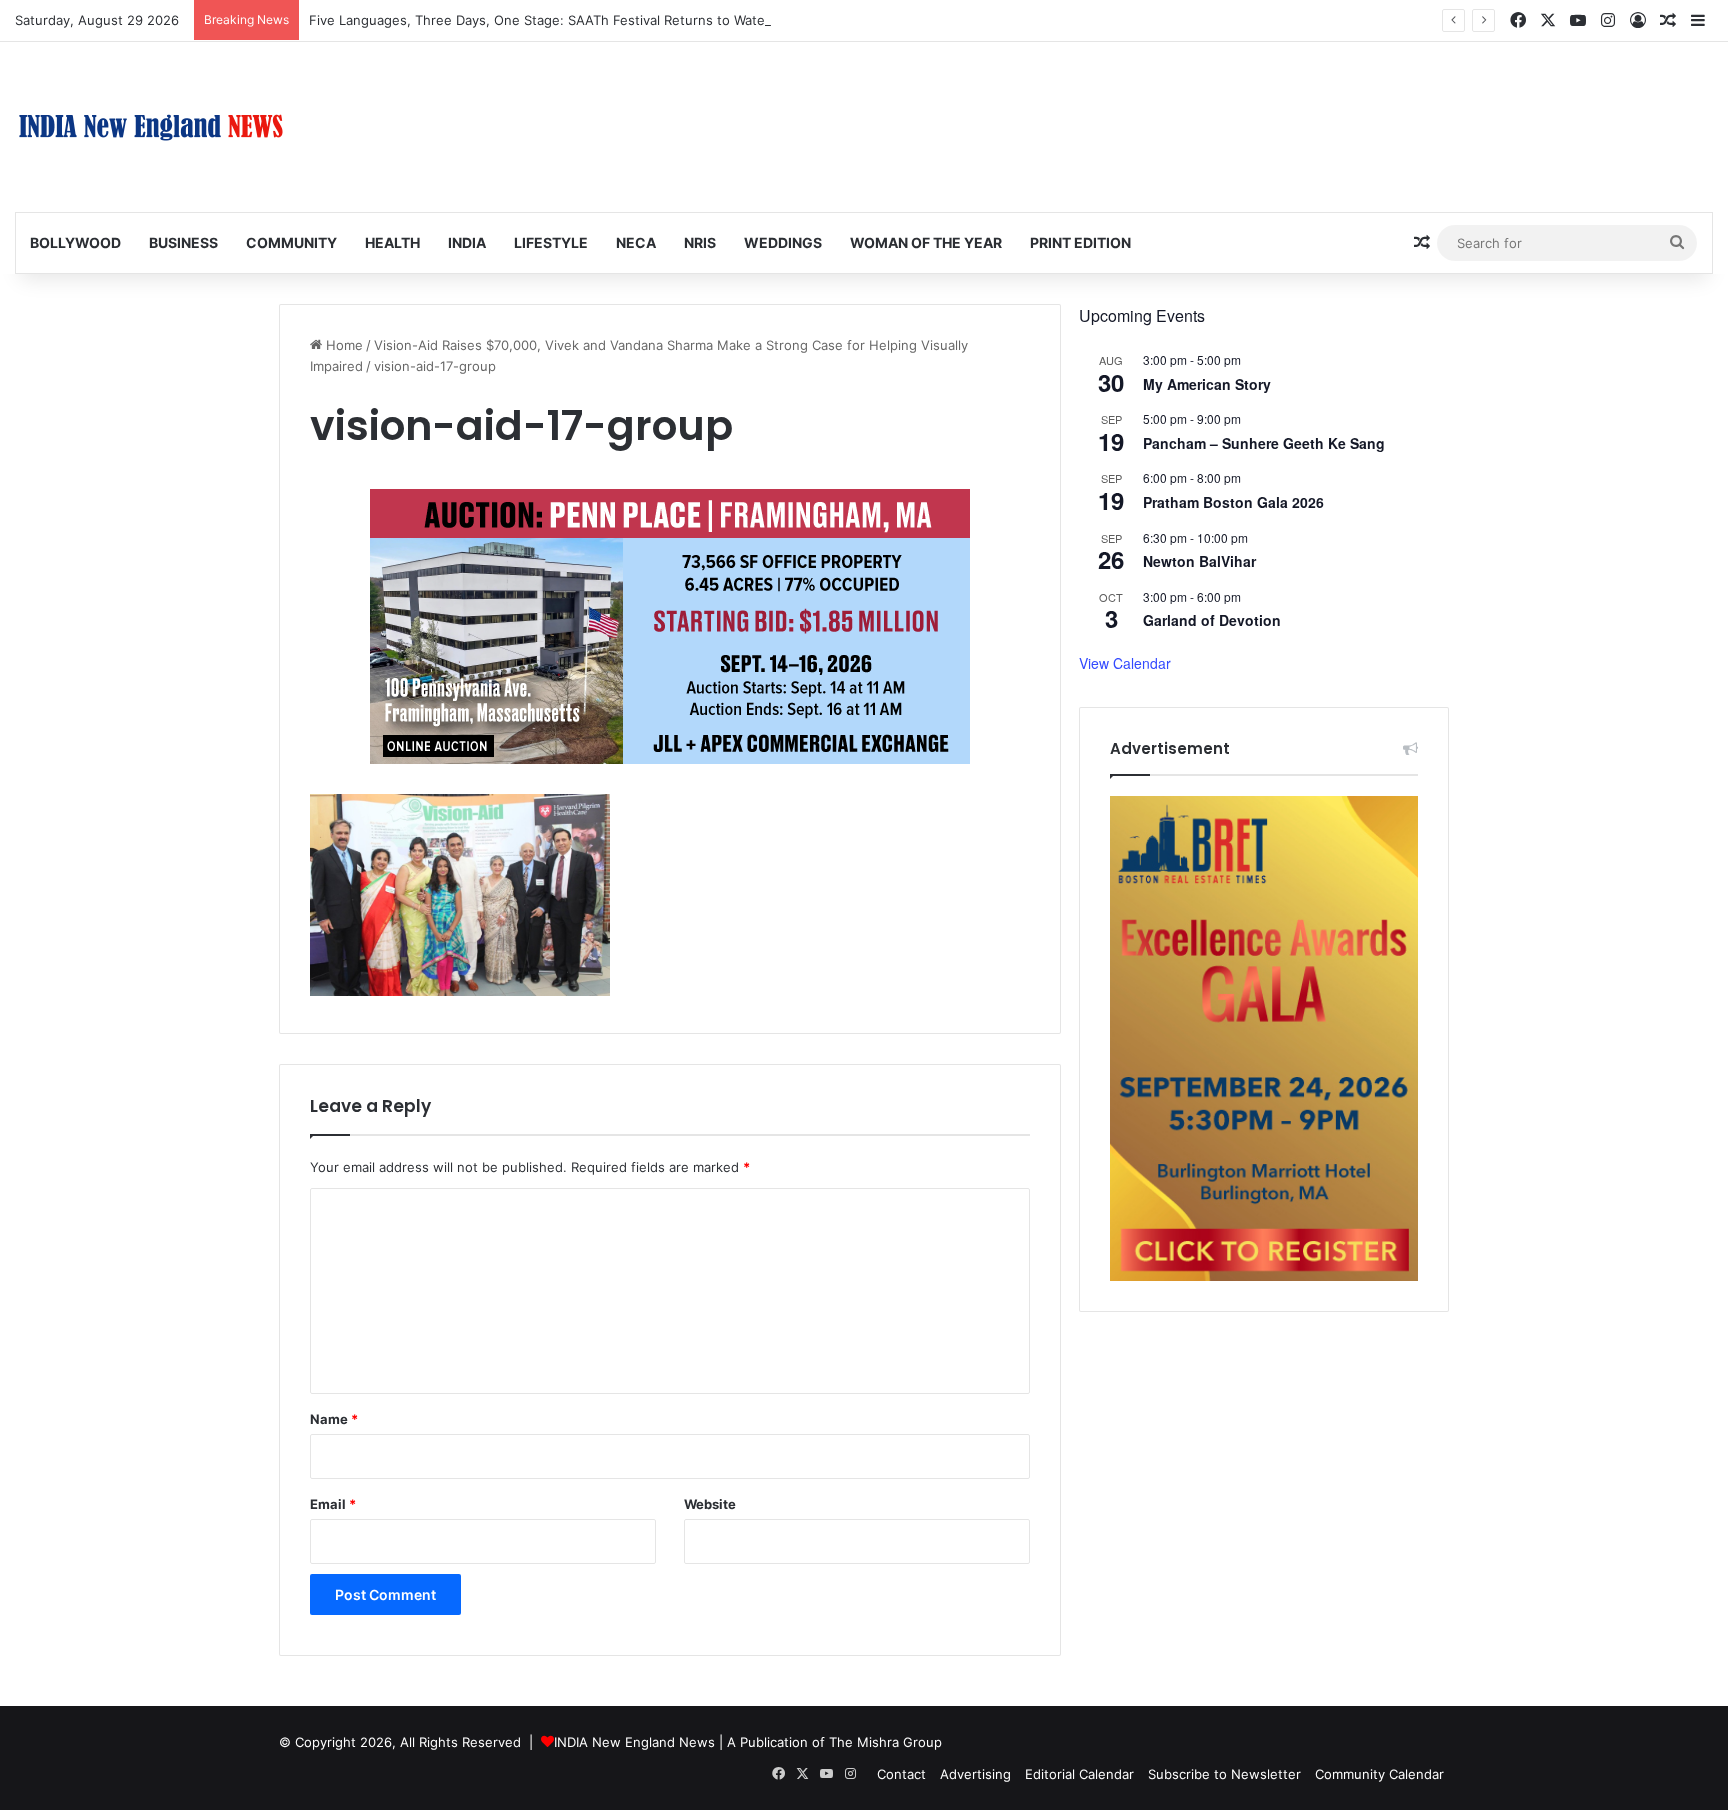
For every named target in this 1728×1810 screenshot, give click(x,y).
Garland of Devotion (1212, 620)
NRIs (700, 242)
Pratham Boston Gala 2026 (1233, 502)
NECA (636, 242)
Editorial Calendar (1079, 1774)
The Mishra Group (885, 1742)
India (467, 242)
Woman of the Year (926, 242)
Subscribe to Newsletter (1224, 1774)
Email (333, 1504)
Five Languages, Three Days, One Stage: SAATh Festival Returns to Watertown (555, 20)
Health (392, 242)
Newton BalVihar (1199, 561)
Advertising (975, 1774)
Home (342, 345)
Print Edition (1080, 242)
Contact (901, 1774)
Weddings (783, 242)
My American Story (1207, 384)
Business (183, 242)
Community (291, 242)
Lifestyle (551, 242)
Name (334, 1419)
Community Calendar (1379, 1774)
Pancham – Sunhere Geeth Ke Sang (1264, 443)
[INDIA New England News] (151, 127)
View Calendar (1125, 663)
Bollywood (75, 242)
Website (710, 1504)
